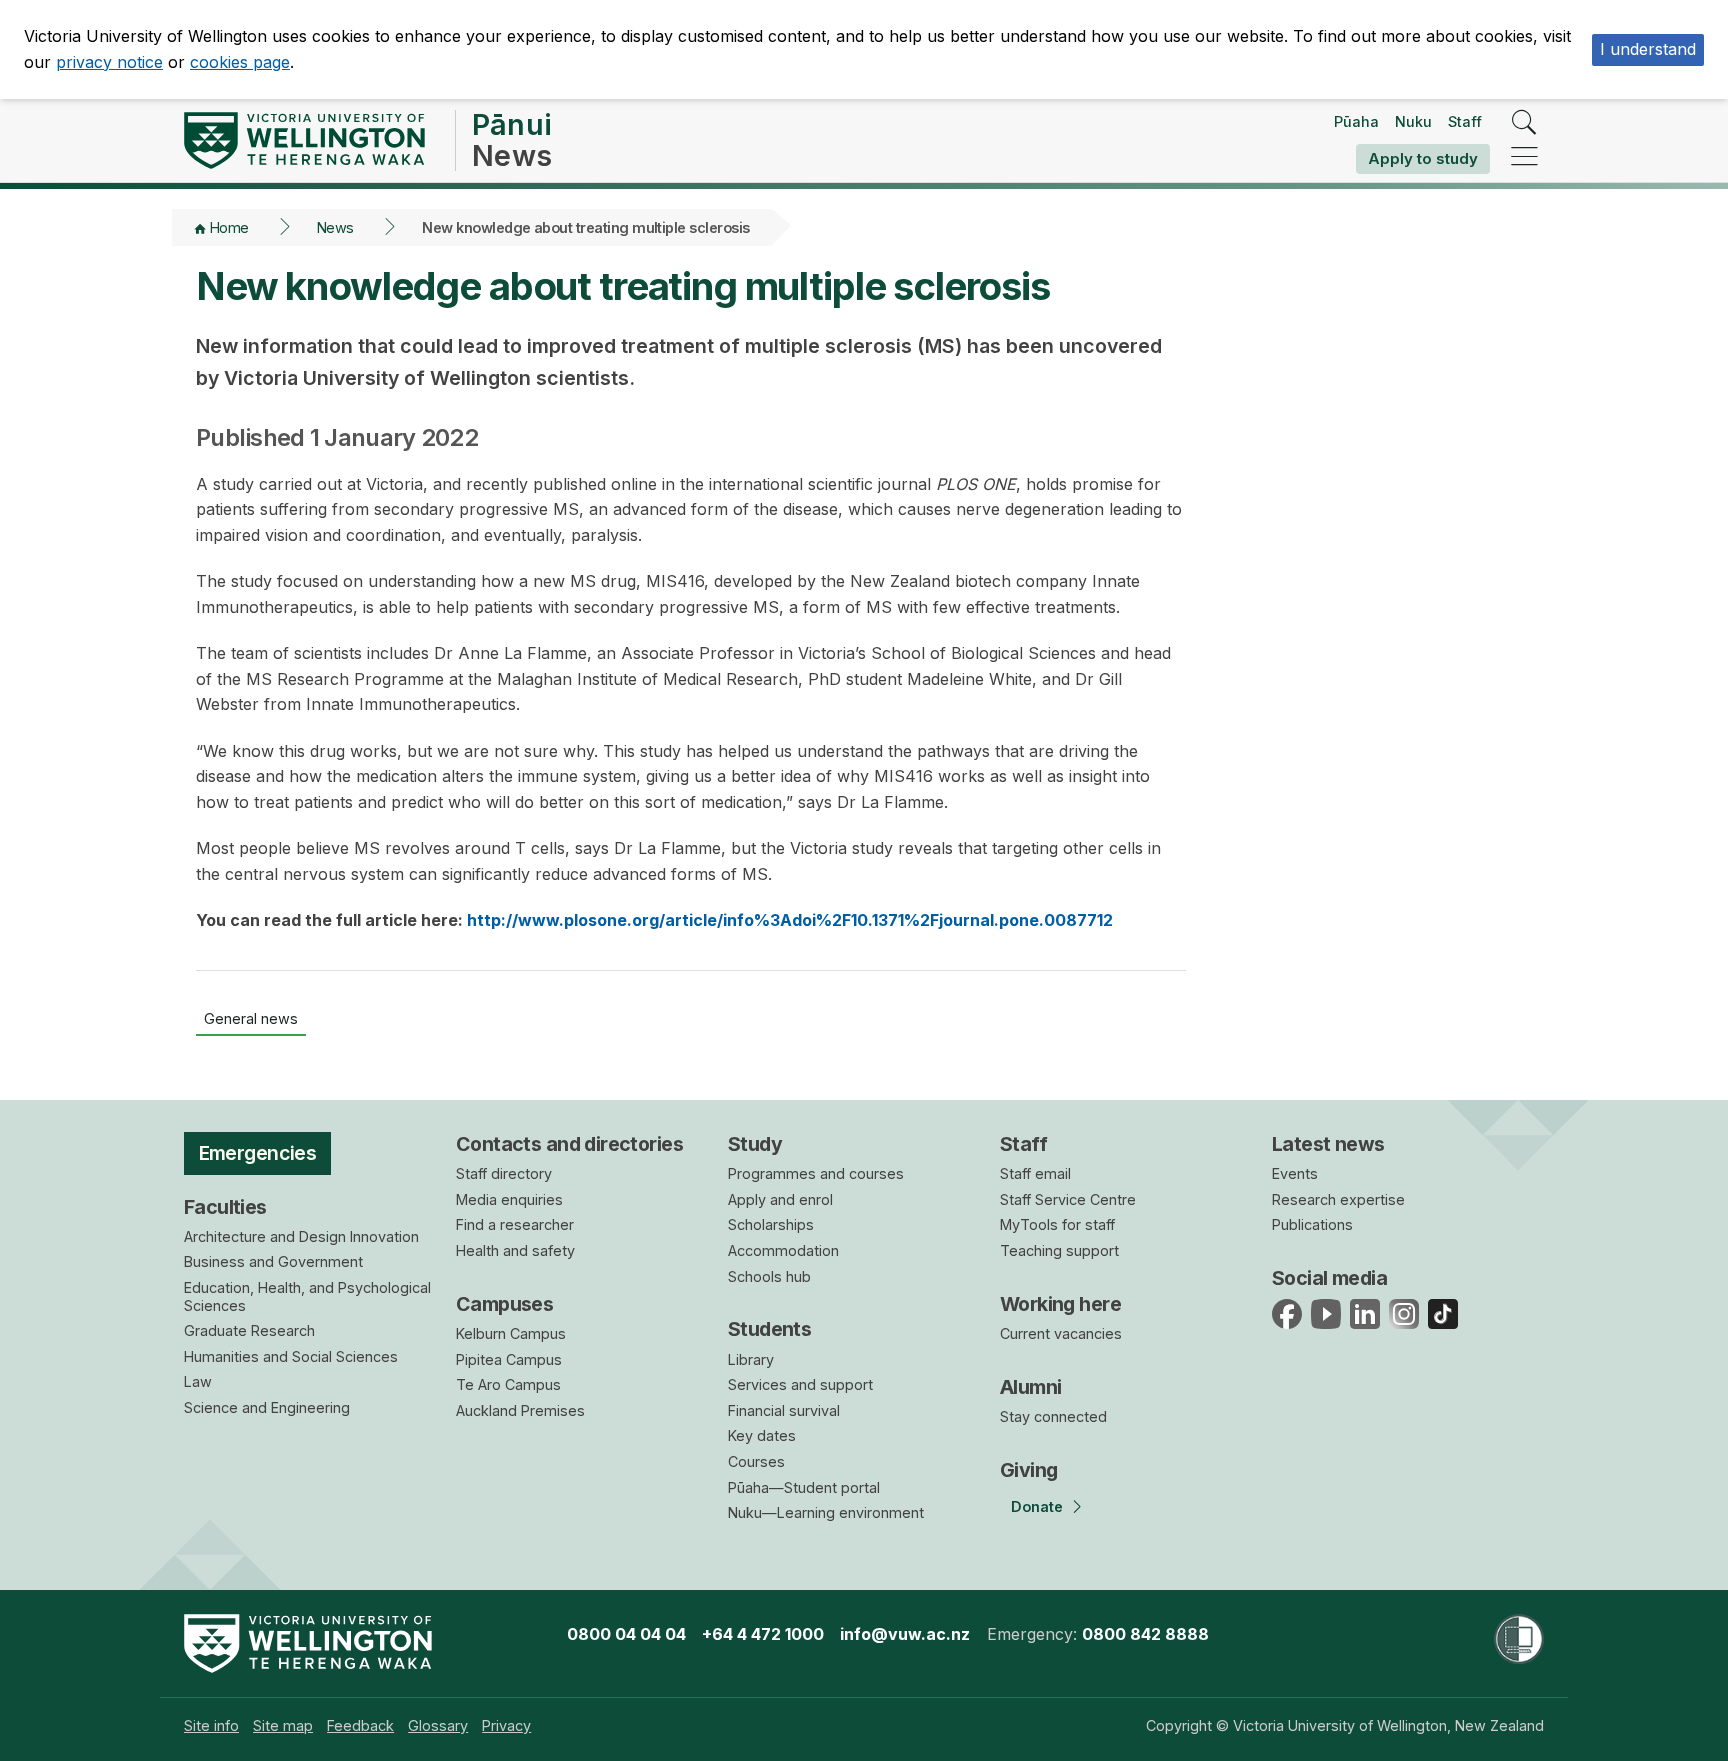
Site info (211, 1725)
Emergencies (258, 1153)
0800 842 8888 (1145, 1634)
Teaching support (1059, 1250)
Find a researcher (515, 1224)
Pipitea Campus (509, 1359)
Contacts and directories (569, 1144)
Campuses (504, 1304)
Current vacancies (1061, 1333)
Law (198, 1381)
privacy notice (109, 62)
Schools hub (769, 1276)
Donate (1037, 1506)
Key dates (762, 1435)
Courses (756, 1461)
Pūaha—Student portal (804, 1487)
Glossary (438, 1725)
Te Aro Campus (508, 1384)
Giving (1029, 1470)
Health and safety (515, 1250)
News (335, 227)
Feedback (360, 1725)
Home (229, 227)
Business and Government (273, 1261)
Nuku (1413, 121)
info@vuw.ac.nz (905, 1634)
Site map (283, 1725)
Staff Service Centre (1068, 1199)
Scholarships (771, 1224)
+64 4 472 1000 (763, 1634)
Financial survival (784, 1410)
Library (751, 1359)
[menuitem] (211, 1725)
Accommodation (783, 1250)
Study (755, 1144)
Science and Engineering (267, 1407)
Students (769, 1329)
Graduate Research (249, 1330)
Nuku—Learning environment (826, 1512)
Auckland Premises (520, 1410)
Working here (1060, 1304)
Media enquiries (509, 1199)
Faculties (225, 1207)
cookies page (240, 62)
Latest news (1328, 1144)
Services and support (800, 1384)
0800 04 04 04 (626, 1634)
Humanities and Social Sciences (291, 1356)
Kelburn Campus (511, 1333)
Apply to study (1423, 158)
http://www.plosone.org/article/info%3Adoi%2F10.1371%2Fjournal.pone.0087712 (790, 920)
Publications (1312, 1224)
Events (1295, 1173)
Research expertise (1338, 1199)
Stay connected (1053, 1416)
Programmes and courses (816, 1173)
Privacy (506, 1725)
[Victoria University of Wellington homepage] (304, 140)
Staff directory (504, 1173)
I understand (1648, 49)
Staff (1465, 121)
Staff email (1035, 1173)
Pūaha (1356, 121)
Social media (1329, 1278)
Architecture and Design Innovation (301, 1236)
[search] (1524, 123)
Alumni (1031, 1387)
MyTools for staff (1057, 1224)
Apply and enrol (780, 1199)
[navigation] (1524, 157)
